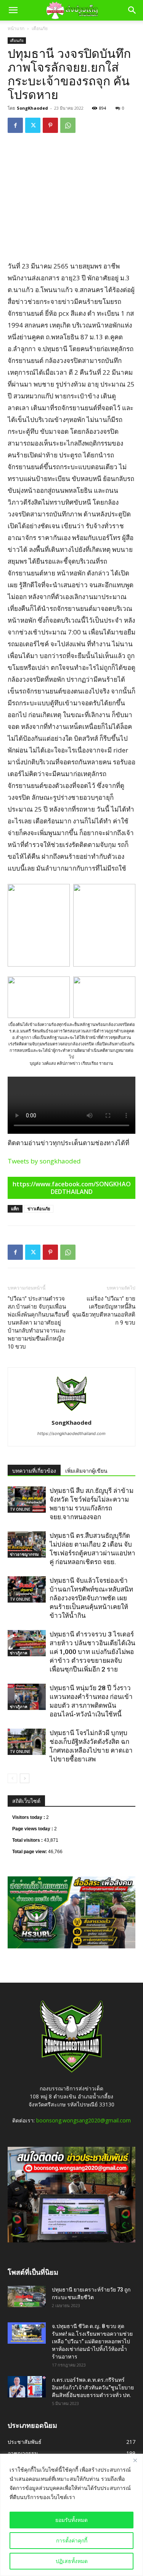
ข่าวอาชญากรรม (24, 1554)
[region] (71, 2515)
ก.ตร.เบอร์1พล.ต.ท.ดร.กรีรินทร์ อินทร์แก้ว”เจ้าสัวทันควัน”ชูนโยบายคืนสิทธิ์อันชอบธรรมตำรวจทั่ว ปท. (93, 2387)
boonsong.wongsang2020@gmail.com (84, 2120)
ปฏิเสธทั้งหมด (72, 2561)
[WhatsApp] (68, 125)
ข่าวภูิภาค (19, 1653)
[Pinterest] (50, 125)
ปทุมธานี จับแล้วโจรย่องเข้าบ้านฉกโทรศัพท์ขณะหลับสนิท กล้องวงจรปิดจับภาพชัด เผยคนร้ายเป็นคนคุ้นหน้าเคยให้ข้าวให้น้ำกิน (91, 1598)
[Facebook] (15, 125)
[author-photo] (72, 1412)
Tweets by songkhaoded (44, 1161)
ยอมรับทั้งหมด (71, 2520)
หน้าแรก (16, 28)
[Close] (135, 2460)
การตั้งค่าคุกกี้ (72, 2540)
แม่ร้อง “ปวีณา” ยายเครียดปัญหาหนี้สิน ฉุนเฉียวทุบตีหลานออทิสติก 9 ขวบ (104, 1311)
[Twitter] (33, 125)
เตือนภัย (40, 28)
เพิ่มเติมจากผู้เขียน (86, 1471)
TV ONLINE (20, 1509)
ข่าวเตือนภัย (39, 1209)
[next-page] (25, 1778)
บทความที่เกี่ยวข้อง (34, 1471)
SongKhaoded (32, 108)
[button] (13, 10)
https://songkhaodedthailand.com (71, 1433)
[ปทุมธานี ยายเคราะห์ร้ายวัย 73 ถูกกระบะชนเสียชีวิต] (27, 2296)
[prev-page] (12, 1778)
